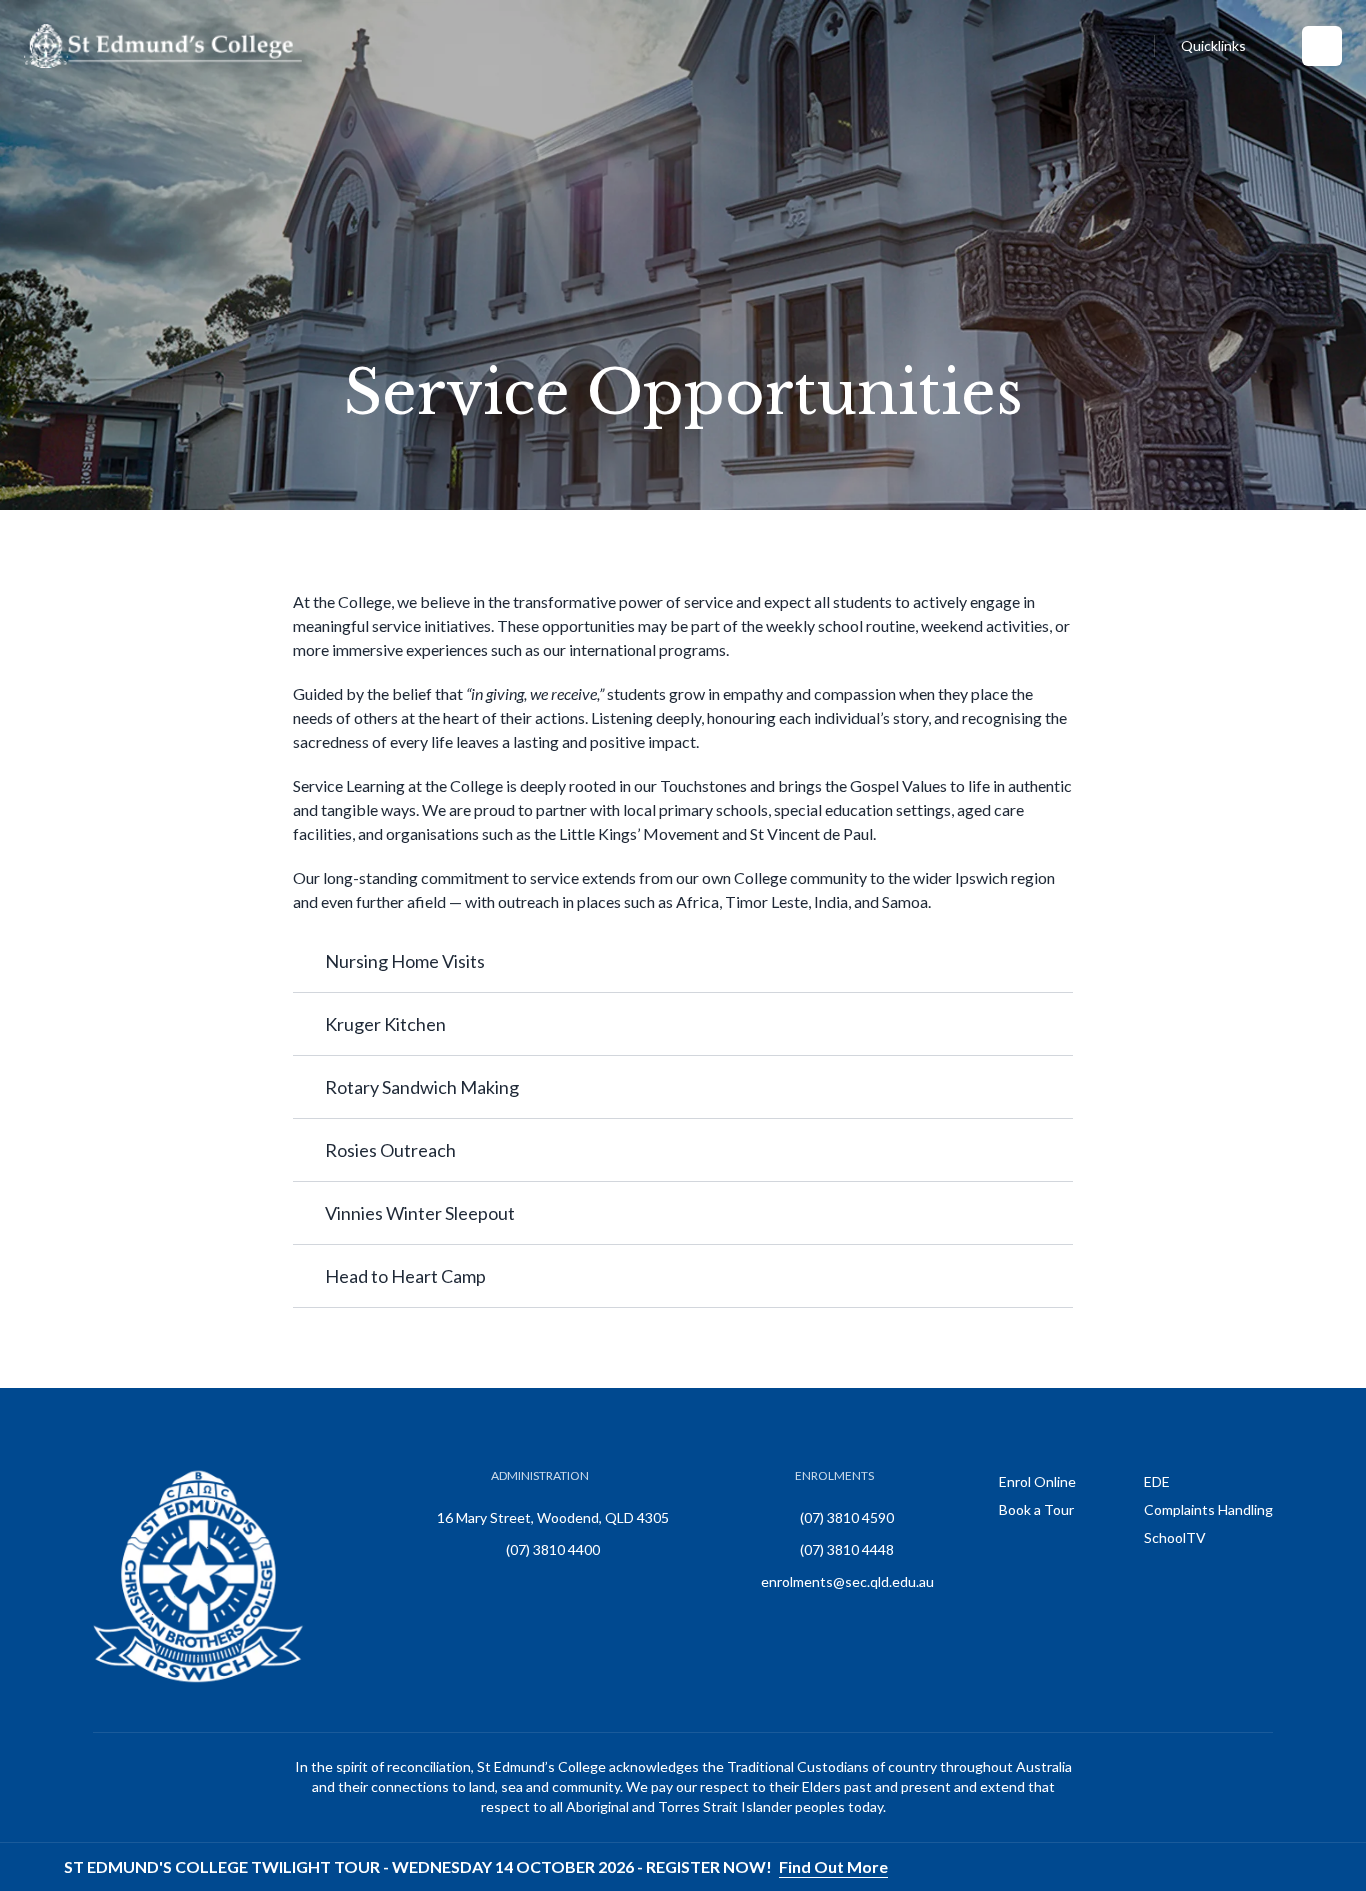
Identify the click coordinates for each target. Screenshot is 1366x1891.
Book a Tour (1036, 1509)
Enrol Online (1037, 1481)
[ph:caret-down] (1058, 961)
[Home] (163, 46)
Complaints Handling (1208, 1509)
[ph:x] (1323, 1867)
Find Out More (833, 1866)
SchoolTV (1175, 1537)
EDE (1157, 1481)
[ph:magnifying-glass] (1135, 46)
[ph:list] (1322, 46)
